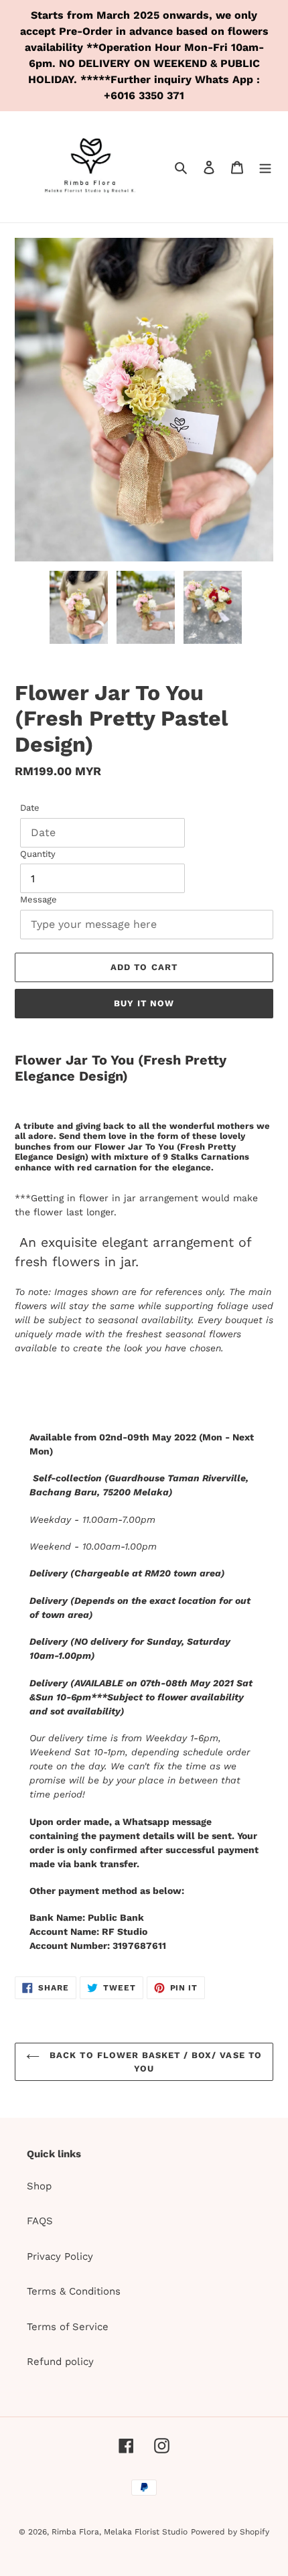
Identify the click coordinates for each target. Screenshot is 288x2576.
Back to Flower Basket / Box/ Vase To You (154, 2062)
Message (39, 899)
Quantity (38, 854)
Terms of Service (68, 2327)
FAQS (40, 2221)
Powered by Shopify (230, 2532)
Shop (39, 2186)
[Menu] (265, 167)
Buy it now (144, 1003)
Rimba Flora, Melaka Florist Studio (120, 2532)
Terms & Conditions (74, 2291)
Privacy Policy (60, 2256)
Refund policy (60, 2362)
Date (30, 808)
